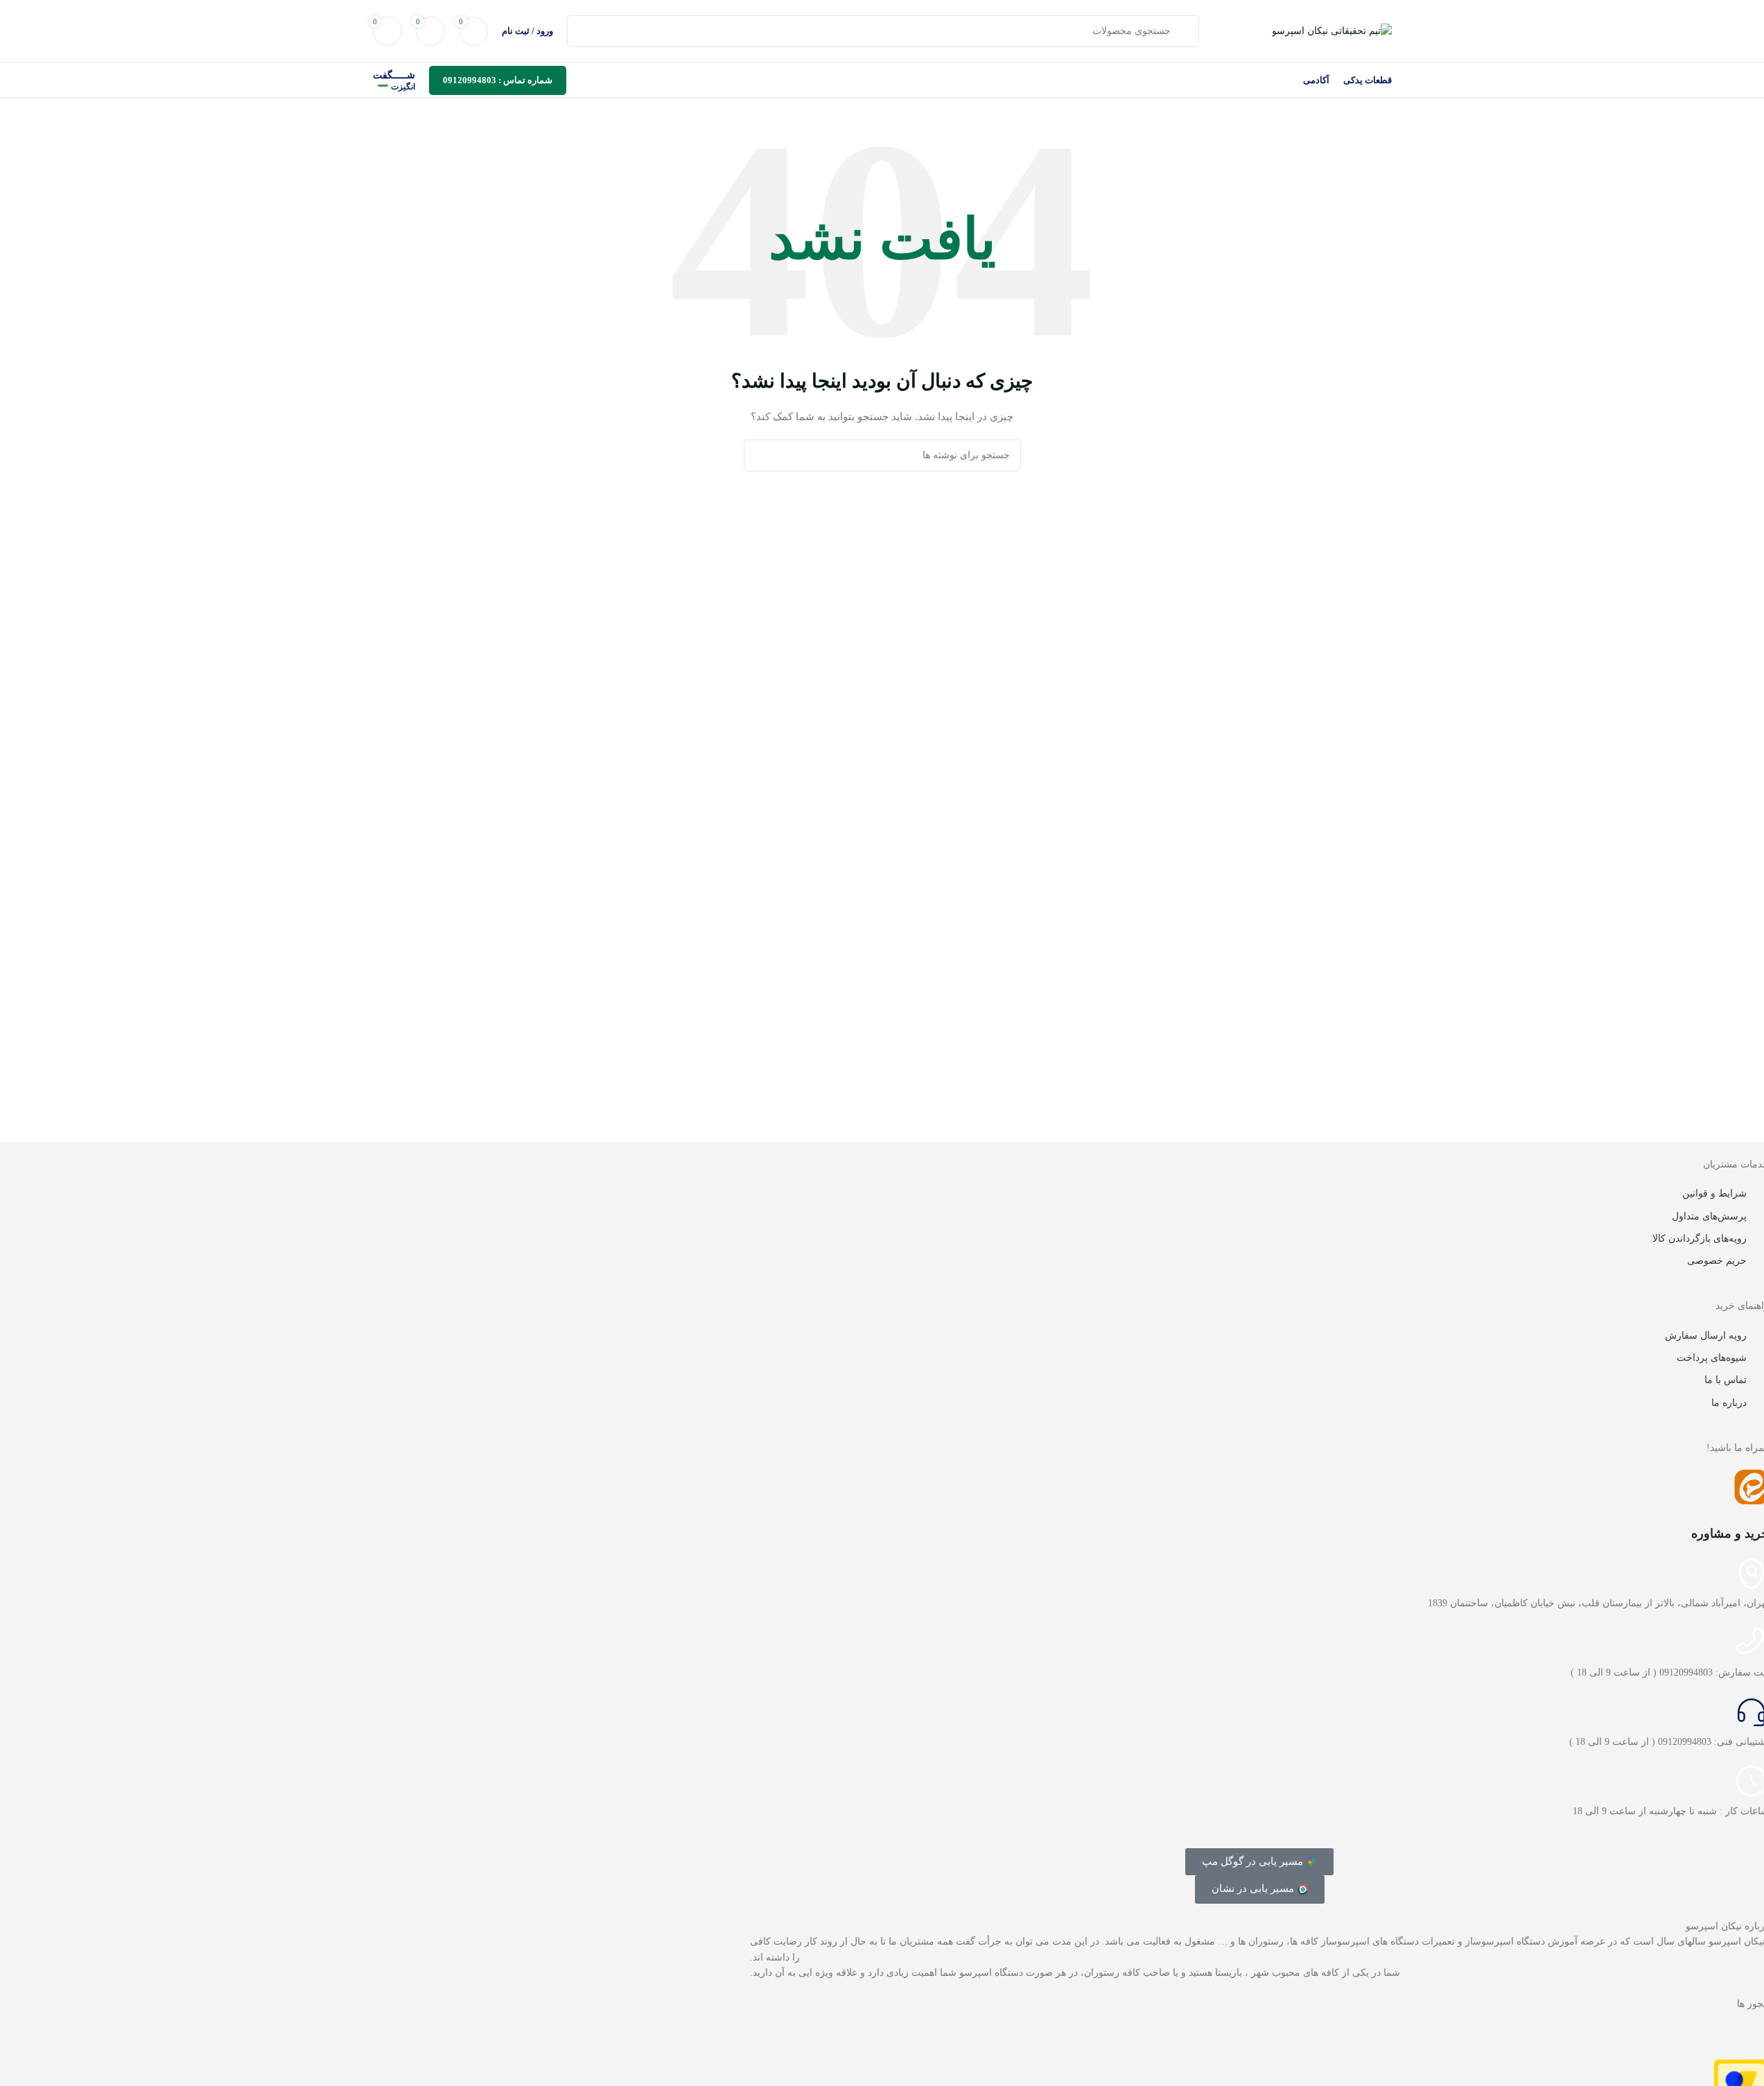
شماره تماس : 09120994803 (498, 80)
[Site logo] (1332, 30)
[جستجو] (760, 455)
